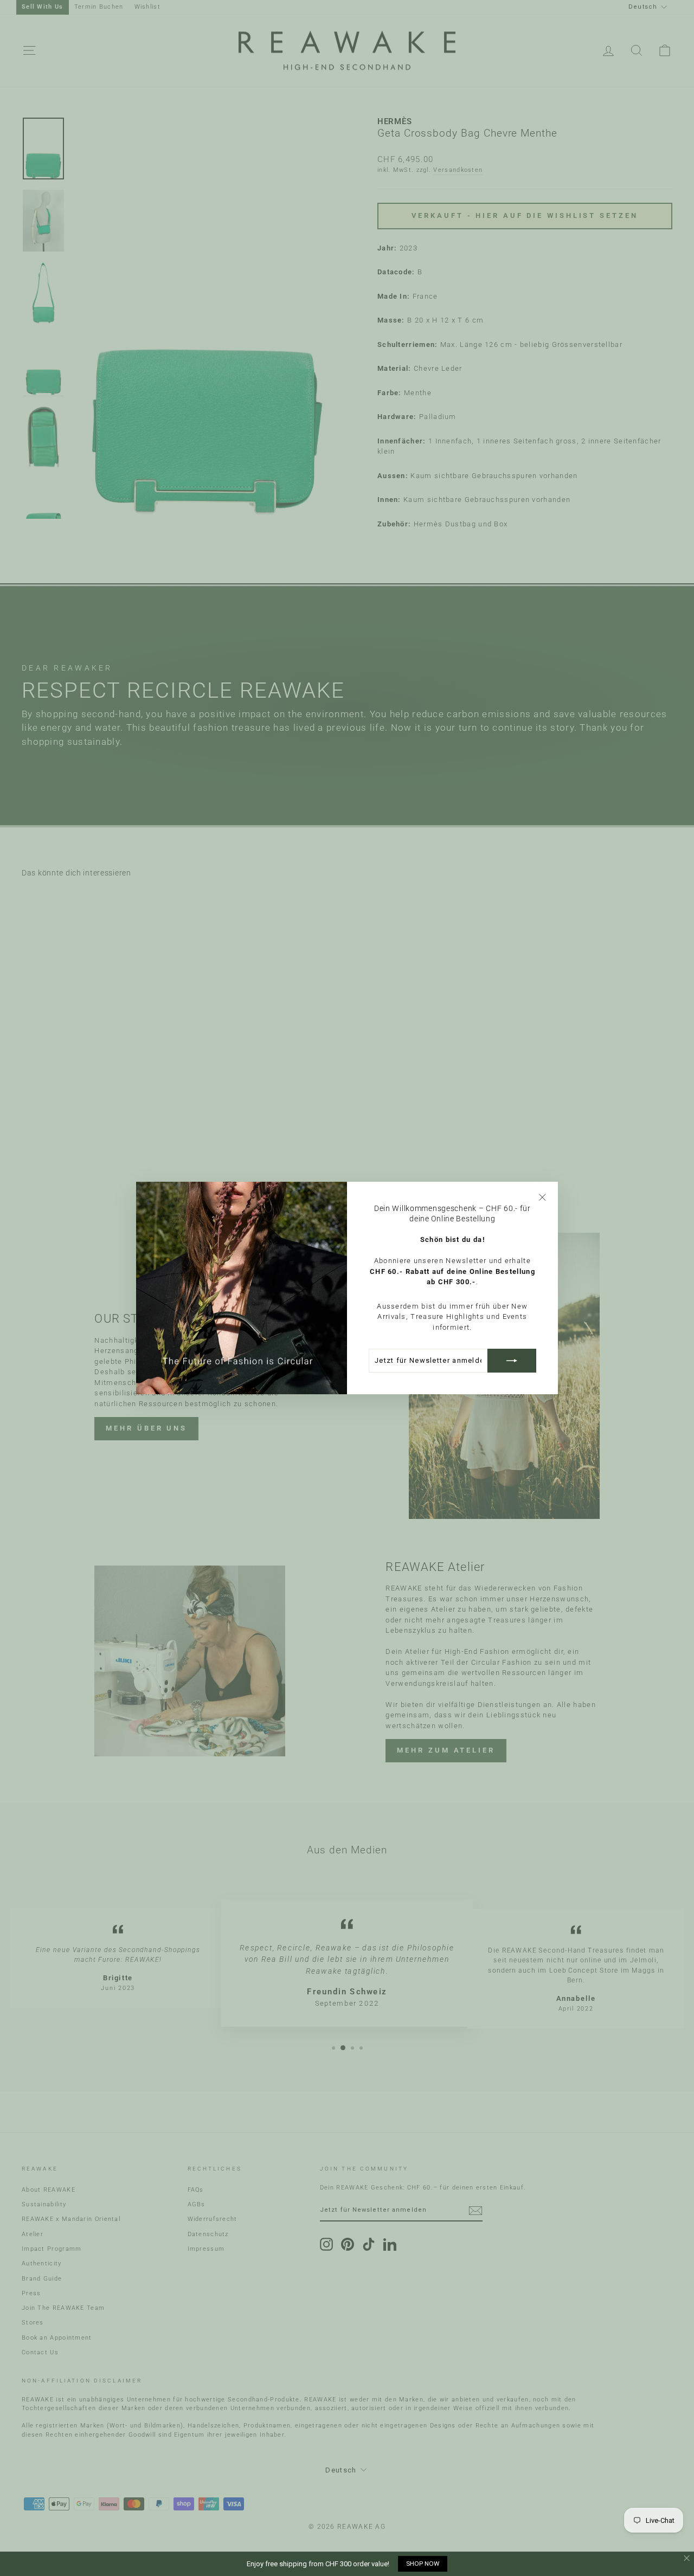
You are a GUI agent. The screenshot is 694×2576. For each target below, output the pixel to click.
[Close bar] (687, 2558)
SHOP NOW (423, 2564)
